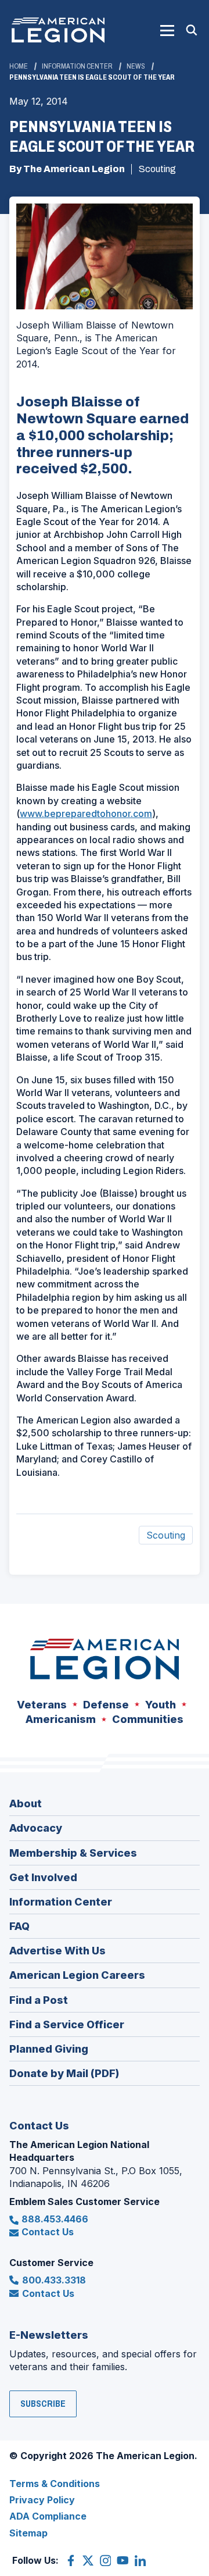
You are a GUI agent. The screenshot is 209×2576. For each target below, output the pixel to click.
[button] (167, 30)
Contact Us (48, 2232)
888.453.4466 (55, 2219)
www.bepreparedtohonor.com (86, 814)
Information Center (77, 66)
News (136, 66)
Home (19, 66)
